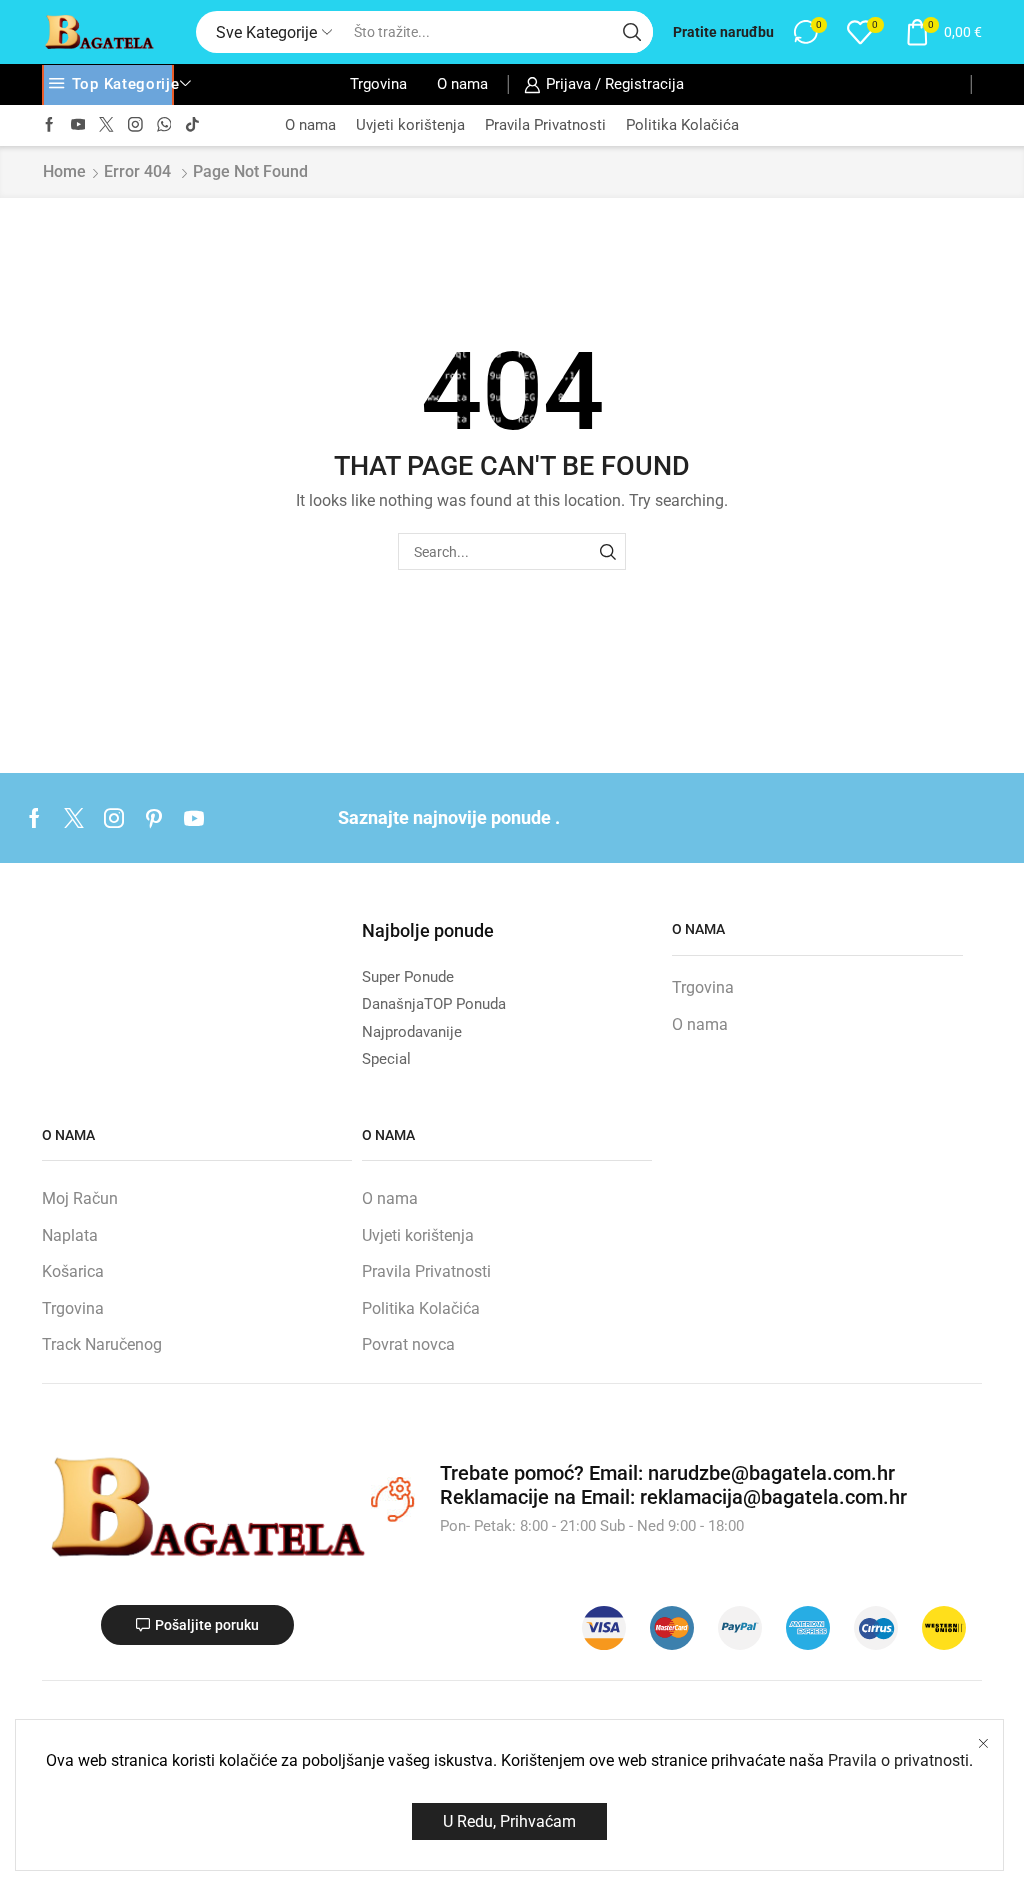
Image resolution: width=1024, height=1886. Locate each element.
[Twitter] (106, 125)
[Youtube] (78, 125)
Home (64, 171)
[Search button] (632, 32)
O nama (462, 84)
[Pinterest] (154, 818)
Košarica (73, 1271)
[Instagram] (135, 125)
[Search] (607, 551)
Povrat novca (408, 1344)
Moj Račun (80, 1198)
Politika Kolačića (682, 125)
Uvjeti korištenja (410, 125)
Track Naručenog (102, 1344)
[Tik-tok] (192, 125)
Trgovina (378, 84)
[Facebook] (49, 125)
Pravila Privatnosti (545, 125)
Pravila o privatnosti (898, 1760)
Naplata (70, 1235)
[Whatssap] (164, 125)
